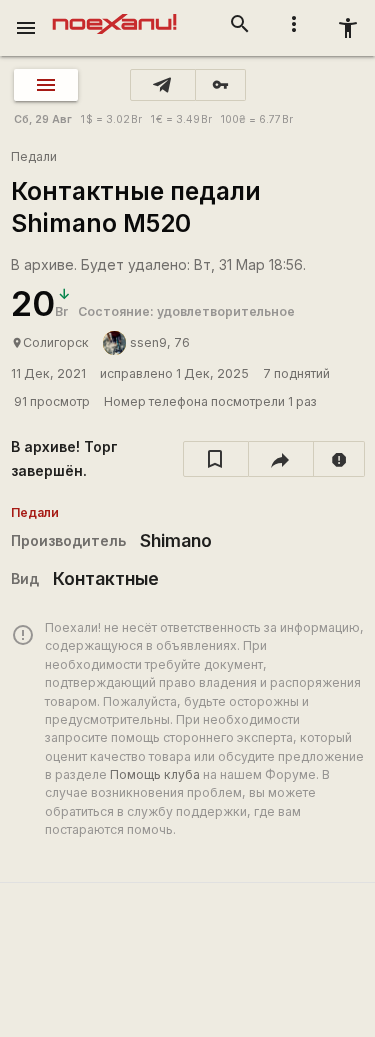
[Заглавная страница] (114, 14)
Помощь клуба (155, 774)
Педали (34, 156)
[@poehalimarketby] (163, 85)
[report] (339, 459)
